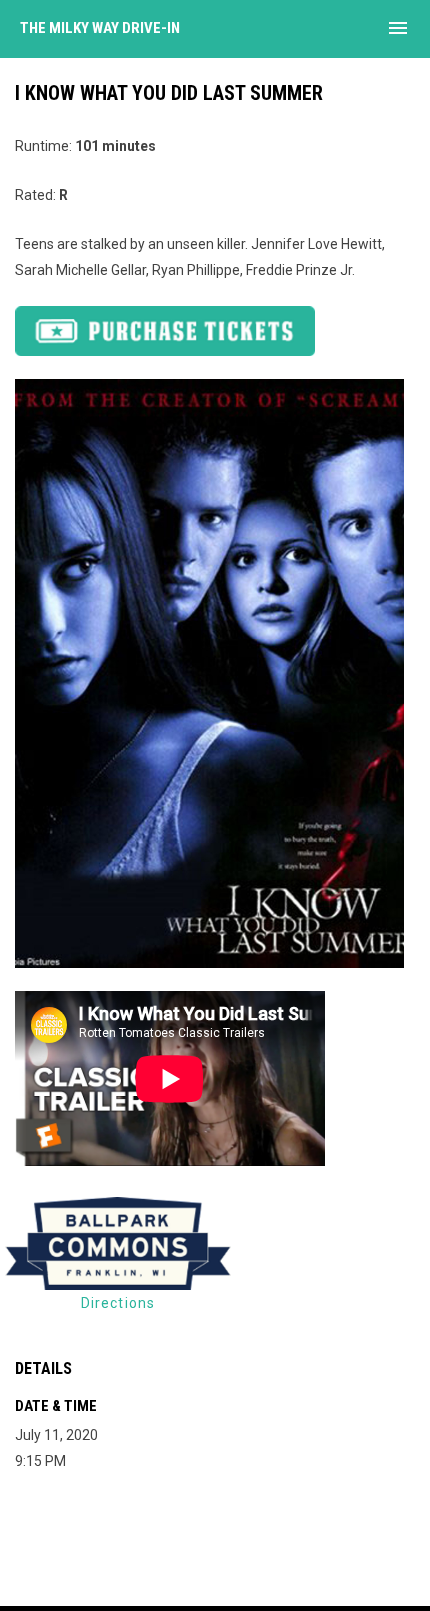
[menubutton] (398, 28)
